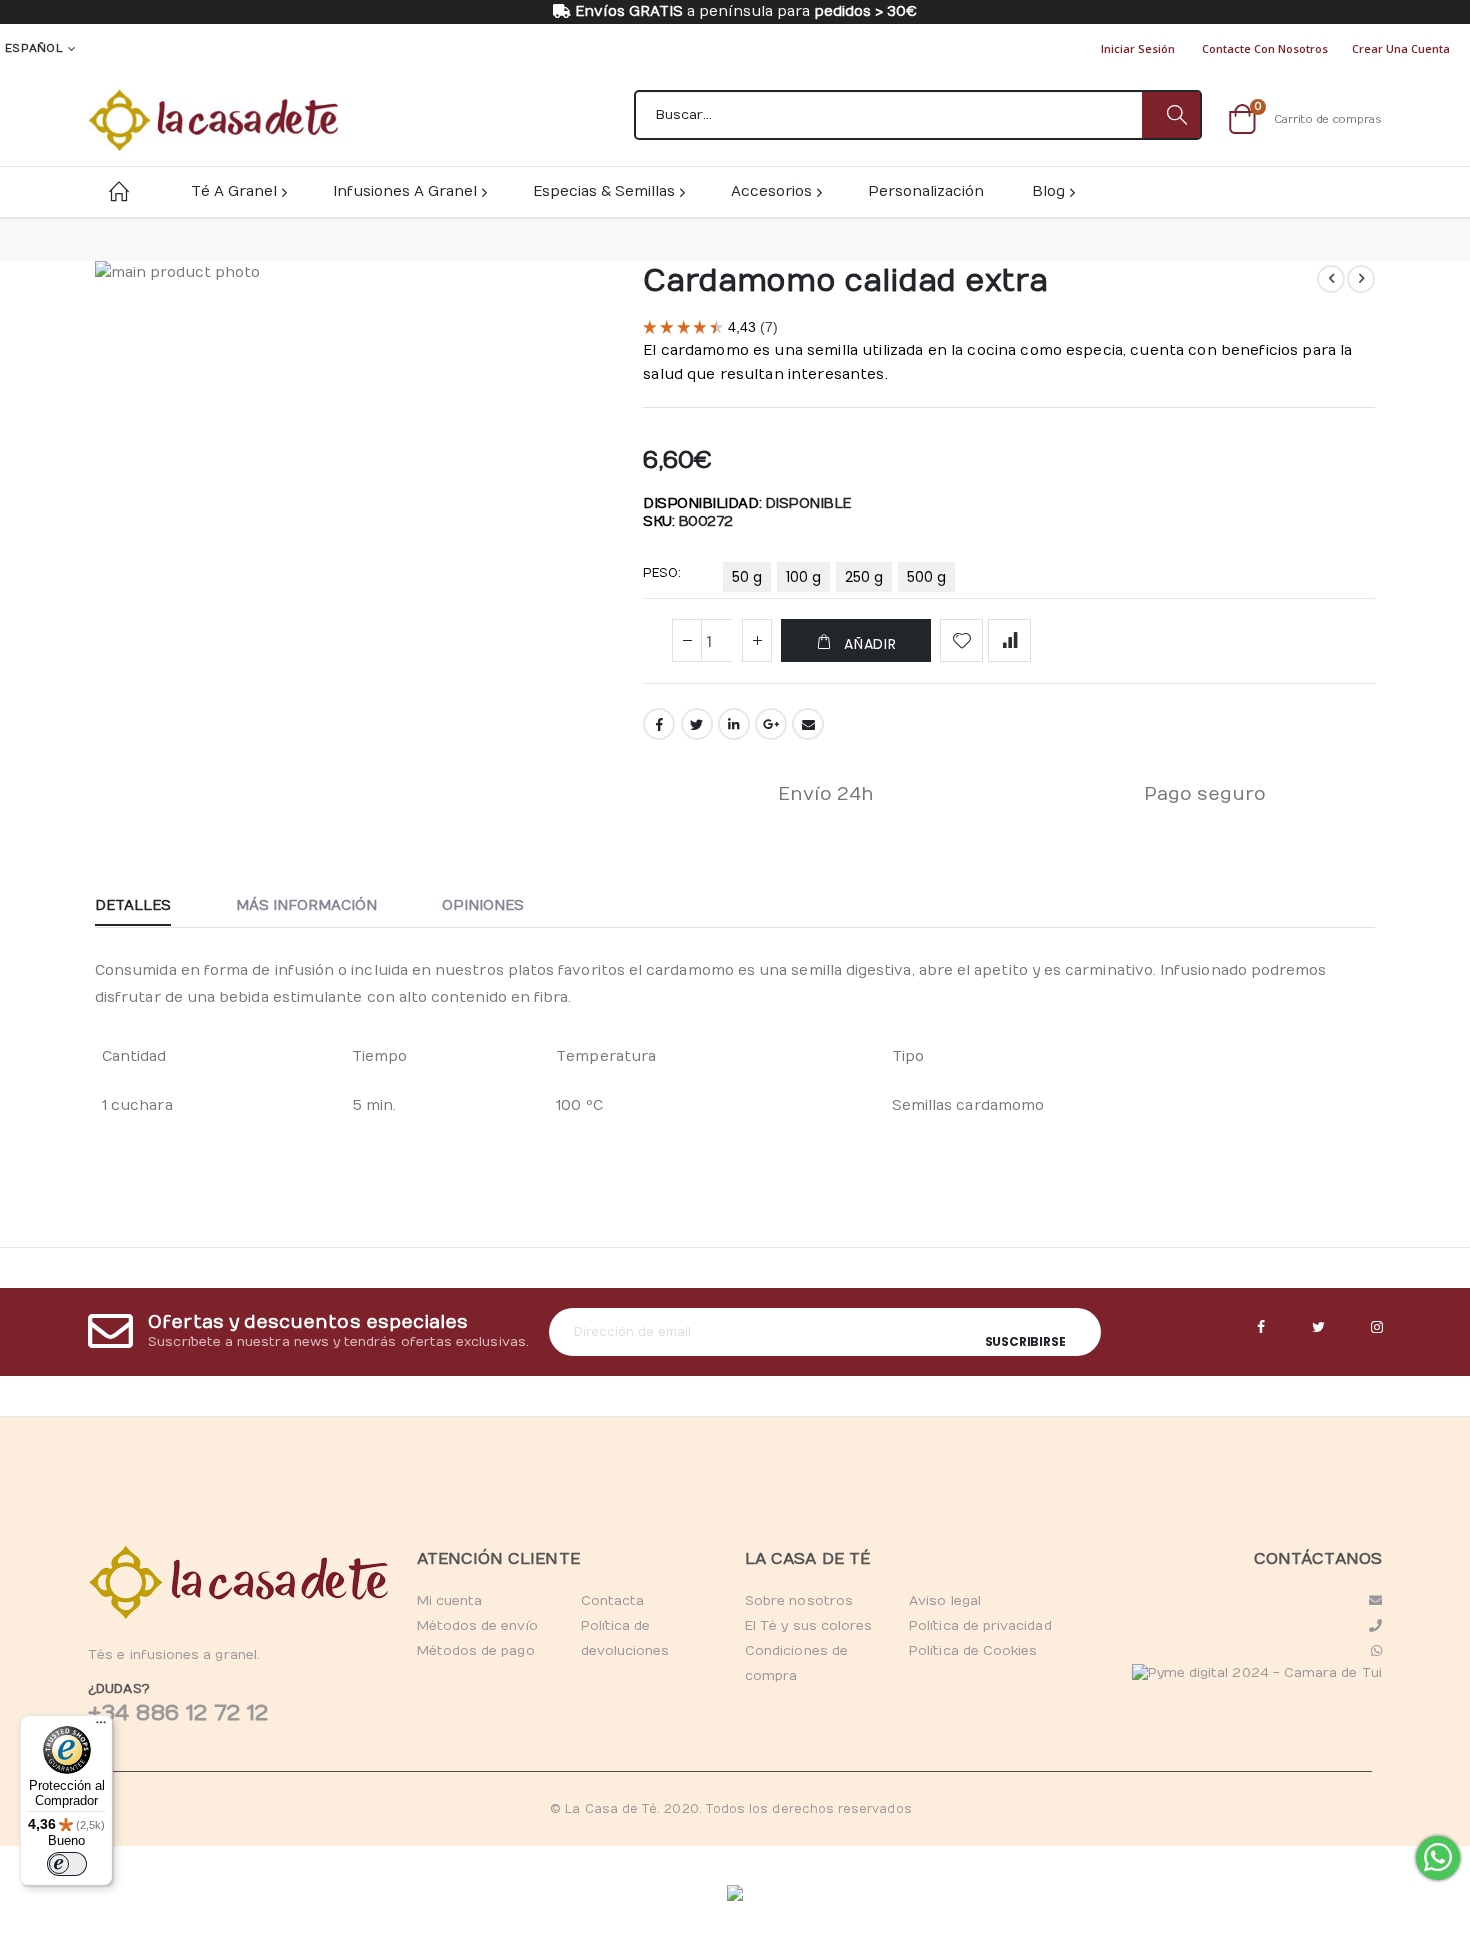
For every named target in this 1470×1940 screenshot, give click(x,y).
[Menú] (101, 1727)
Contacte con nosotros (1265, 48)
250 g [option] (864, 577)
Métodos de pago (476, 1651)
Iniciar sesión (1138, 48)
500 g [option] (926, 577)
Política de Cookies (973, 1651)
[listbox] (842, 581)
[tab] (148, 907)
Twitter (697, 724)
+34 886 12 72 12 (178, 1713)
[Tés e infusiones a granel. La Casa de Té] (213, 120)
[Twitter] (1319, 1328)
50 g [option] (747, 577)
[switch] (67, 1864)
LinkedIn (734, 724)
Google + (771, 724)
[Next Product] (1361, 279)
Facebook (659, 724)
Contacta (613, 1601)
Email (808, 724)
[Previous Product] (1331, 279)
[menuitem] (1052, 191)
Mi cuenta (450, 1601)
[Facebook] (1261, 1328)
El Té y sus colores (808, 1626)
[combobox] (918, 115)
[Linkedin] (1377, 1328)
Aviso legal (945, 1601)
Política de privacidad (980, 1626)
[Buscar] (1171, 115)
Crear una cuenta (1401, 48)
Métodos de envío (477, 1626)
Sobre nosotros (799, 1601)
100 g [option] (803, 577)
